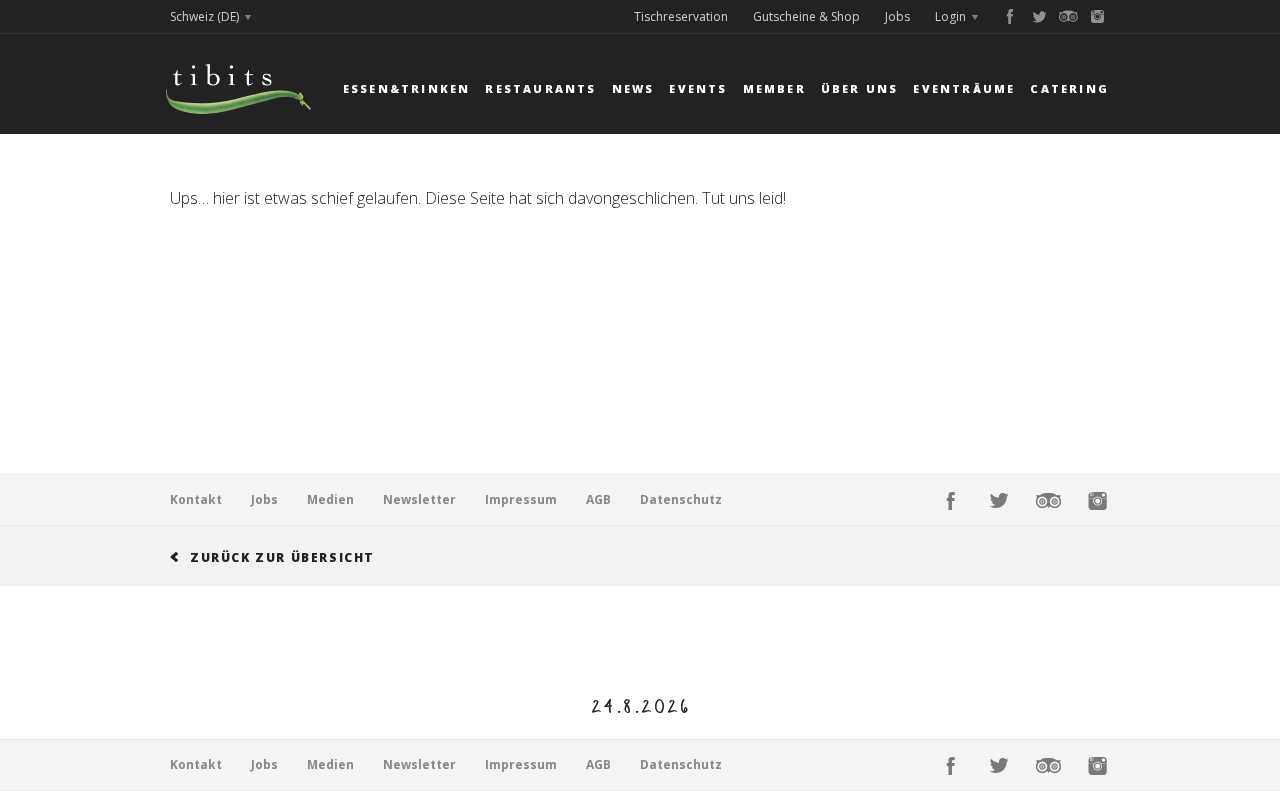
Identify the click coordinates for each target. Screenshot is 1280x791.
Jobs (897, 16)
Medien (330, 499)
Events (698, 88)
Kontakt (196, 499)
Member (774, 88)
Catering (1069, 88)
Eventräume (964, 88)
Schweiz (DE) (204, 16)
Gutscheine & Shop (806, 16)
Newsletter (419, 499)
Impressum (521, 499)
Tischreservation (681, 16)
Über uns (860, 88)
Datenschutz (681, 499)
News (633, 88)
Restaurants (540, 88)
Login (950, 16)
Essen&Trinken (407, 88)
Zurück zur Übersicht (282, 557)
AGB (598, 499)
